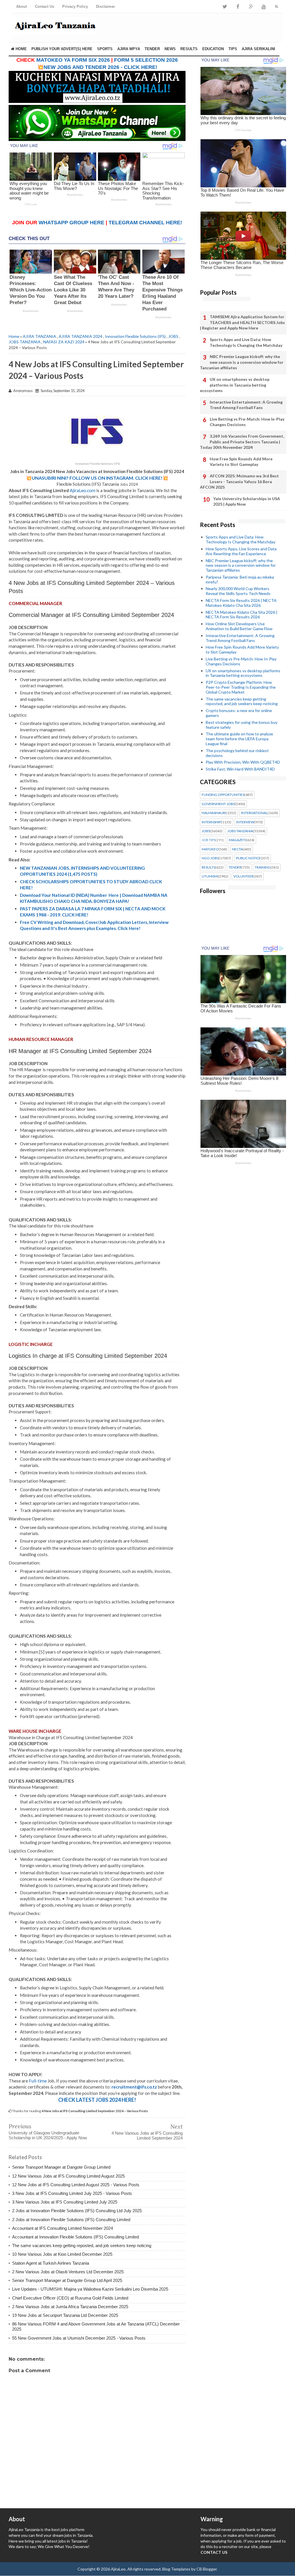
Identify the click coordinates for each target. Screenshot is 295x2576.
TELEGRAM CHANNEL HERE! (145, 223)
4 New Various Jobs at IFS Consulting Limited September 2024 (147, 2136)
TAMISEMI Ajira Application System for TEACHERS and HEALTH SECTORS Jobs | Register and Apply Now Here (242, 322)
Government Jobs (218, 804)
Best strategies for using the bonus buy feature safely (242, 725)
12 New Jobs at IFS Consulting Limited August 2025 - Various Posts (76, 2185)
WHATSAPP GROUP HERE (71, 223)
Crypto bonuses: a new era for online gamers (239, 713)
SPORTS (105, 49)
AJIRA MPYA (129, 49)
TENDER (152, 49)
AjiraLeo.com (83, 490)
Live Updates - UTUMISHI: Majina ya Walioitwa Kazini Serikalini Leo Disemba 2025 (90, 2289)
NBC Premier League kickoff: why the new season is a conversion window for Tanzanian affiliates (242, 362)
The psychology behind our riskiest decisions (237, 753)
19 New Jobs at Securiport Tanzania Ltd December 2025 (65, 2315)
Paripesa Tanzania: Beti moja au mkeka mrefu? (240, 579)
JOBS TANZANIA (25, 342)
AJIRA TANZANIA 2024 (81, 336)
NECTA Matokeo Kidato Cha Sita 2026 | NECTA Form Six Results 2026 (242, 615)
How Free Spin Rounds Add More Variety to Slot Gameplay (241, 462)
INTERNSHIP (211, 822)
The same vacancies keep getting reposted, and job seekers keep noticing (82, 2245)
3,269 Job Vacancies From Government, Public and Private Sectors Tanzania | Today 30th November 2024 (242, 442)
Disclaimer (105, 6)
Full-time (38, 2081)
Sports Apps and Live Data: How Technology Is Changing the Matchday (246, 342)
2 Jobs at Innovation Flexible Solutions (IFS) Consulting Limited (71, 2220)
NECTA (237, 849)
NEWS (170, 49)
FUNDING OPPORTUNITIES (223, 795)
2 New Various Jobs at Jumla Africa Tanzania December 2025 (70, 2307)
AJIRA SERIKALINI (258, 49)
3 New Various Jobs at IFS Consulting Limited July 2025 (65, 2202)
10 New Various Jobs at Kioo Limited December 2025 (62, 2254)
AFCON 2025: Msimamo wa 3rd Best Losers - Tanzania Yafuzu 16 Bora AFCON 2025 (239, 481)
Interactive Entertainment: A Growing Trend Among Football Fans (246, 405)
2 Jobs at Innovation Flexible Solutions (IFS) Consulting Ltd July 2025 (77, 2211)
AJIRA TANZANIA (39, 336)
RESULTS (189, 49)
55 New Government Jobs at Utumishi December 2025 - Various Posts (79, 2338)
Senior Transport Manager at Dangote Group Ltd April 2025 (67, 2280)
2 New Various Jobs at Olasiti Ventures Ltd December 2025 (68, 2272)
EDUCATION (213, 49)
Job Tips (209, 840)
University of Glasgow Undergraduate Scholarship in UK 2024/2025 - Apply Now (48, 2135)
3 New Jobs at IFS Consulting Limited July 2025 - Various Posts (72, 2193)
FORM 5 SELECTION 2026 (146, 60)
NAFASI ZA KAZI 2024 (64, 342)
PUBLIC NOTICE (248, 858)
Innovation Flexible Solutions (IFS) (135, 336)
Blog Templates (176, 2569)
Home (21, 49)
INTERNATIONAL (254, 813)
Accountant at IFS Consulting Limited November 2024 (63, 2228)
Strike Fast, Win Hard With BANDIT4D (240, 769)
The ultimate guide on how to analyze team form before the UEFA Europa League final (239, 739)
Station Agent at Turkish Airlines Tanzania (51, 2263)
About (21, 6)
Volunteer (243, 876)
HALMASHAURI (214, 813)
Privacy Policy (75, 6)
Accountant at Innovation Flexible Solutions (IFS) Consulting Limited (75, 2237)
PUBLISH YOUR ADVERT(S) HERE (62, 49)
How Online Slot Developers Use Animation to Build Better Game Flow (239, 626)
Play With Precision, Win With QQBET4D (243, 762)
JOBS (173, 336)
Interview (245, 822)
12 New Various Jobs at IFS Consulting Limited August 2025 (68, 2176)
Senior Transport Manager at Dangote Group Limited (61, 2167)
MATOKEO (210, 849)
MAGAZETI (237, 840)
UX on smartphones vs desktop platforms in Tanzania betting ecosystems (235, 385)
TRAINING (263, 867)
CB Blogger (207, 2569)
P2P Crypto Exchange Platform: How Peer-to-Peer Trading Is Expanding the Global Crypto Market (241, 687)
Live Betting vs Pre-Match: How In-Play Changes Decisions (247, 422)
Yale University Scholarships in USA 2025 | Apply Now (247, 501)
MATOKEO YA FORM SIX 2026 (73, 60)
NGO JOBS (210, 858)
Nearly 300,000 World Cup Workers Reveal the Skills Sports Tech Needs (238, 591)
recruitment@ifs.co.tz (134, 2087)
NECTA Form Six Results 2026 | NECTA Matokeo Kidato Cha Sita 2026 (241, 603)
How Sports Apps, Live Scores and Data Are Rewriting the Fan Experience (241, 551)
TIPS (233, 49)
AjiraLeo (118, 2569)
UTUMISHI (210, 876)
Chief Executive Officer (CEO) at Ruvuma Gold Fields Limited (70, 2298)
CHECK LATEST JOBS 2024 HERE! (97, 2100)
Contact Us (45, 6)
